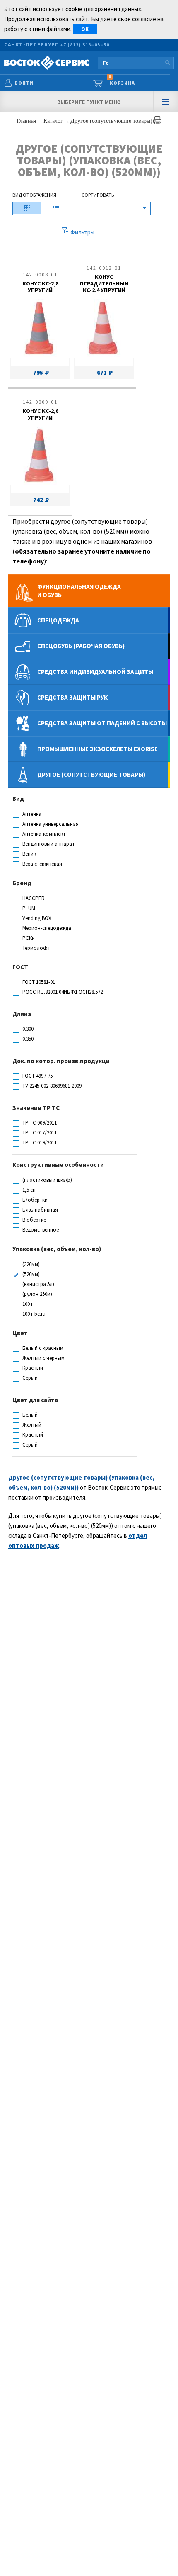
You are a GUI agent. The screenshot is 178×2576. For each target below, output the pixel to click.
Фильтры (82, 232)
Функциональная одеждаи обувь (79, 591)
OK (85, 29)
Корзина (122, 80)
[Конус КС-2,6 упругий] (39, 457)
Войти (24, 83)
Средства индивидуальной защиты (95, 672)
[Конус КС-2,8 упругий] (39, 330)
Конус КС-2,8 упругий (40, 287)
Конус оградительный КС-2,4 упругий (104, 283)
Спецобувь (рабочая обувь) (81, 646)
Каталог (54, 121)
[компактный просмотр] (56, 208)
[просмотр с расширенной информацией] (27, 208)
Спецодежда (58, 620)
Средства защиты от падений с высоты (102, 723)
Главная (27, 121)
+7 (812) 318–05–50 (84, 45)
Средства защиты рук (72, 697)
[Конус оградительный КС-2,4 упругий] (103, 330)
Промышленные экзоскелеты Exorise (97, 749)
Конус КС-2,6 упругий (40, 414)
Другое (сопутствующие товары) (111, 121)
